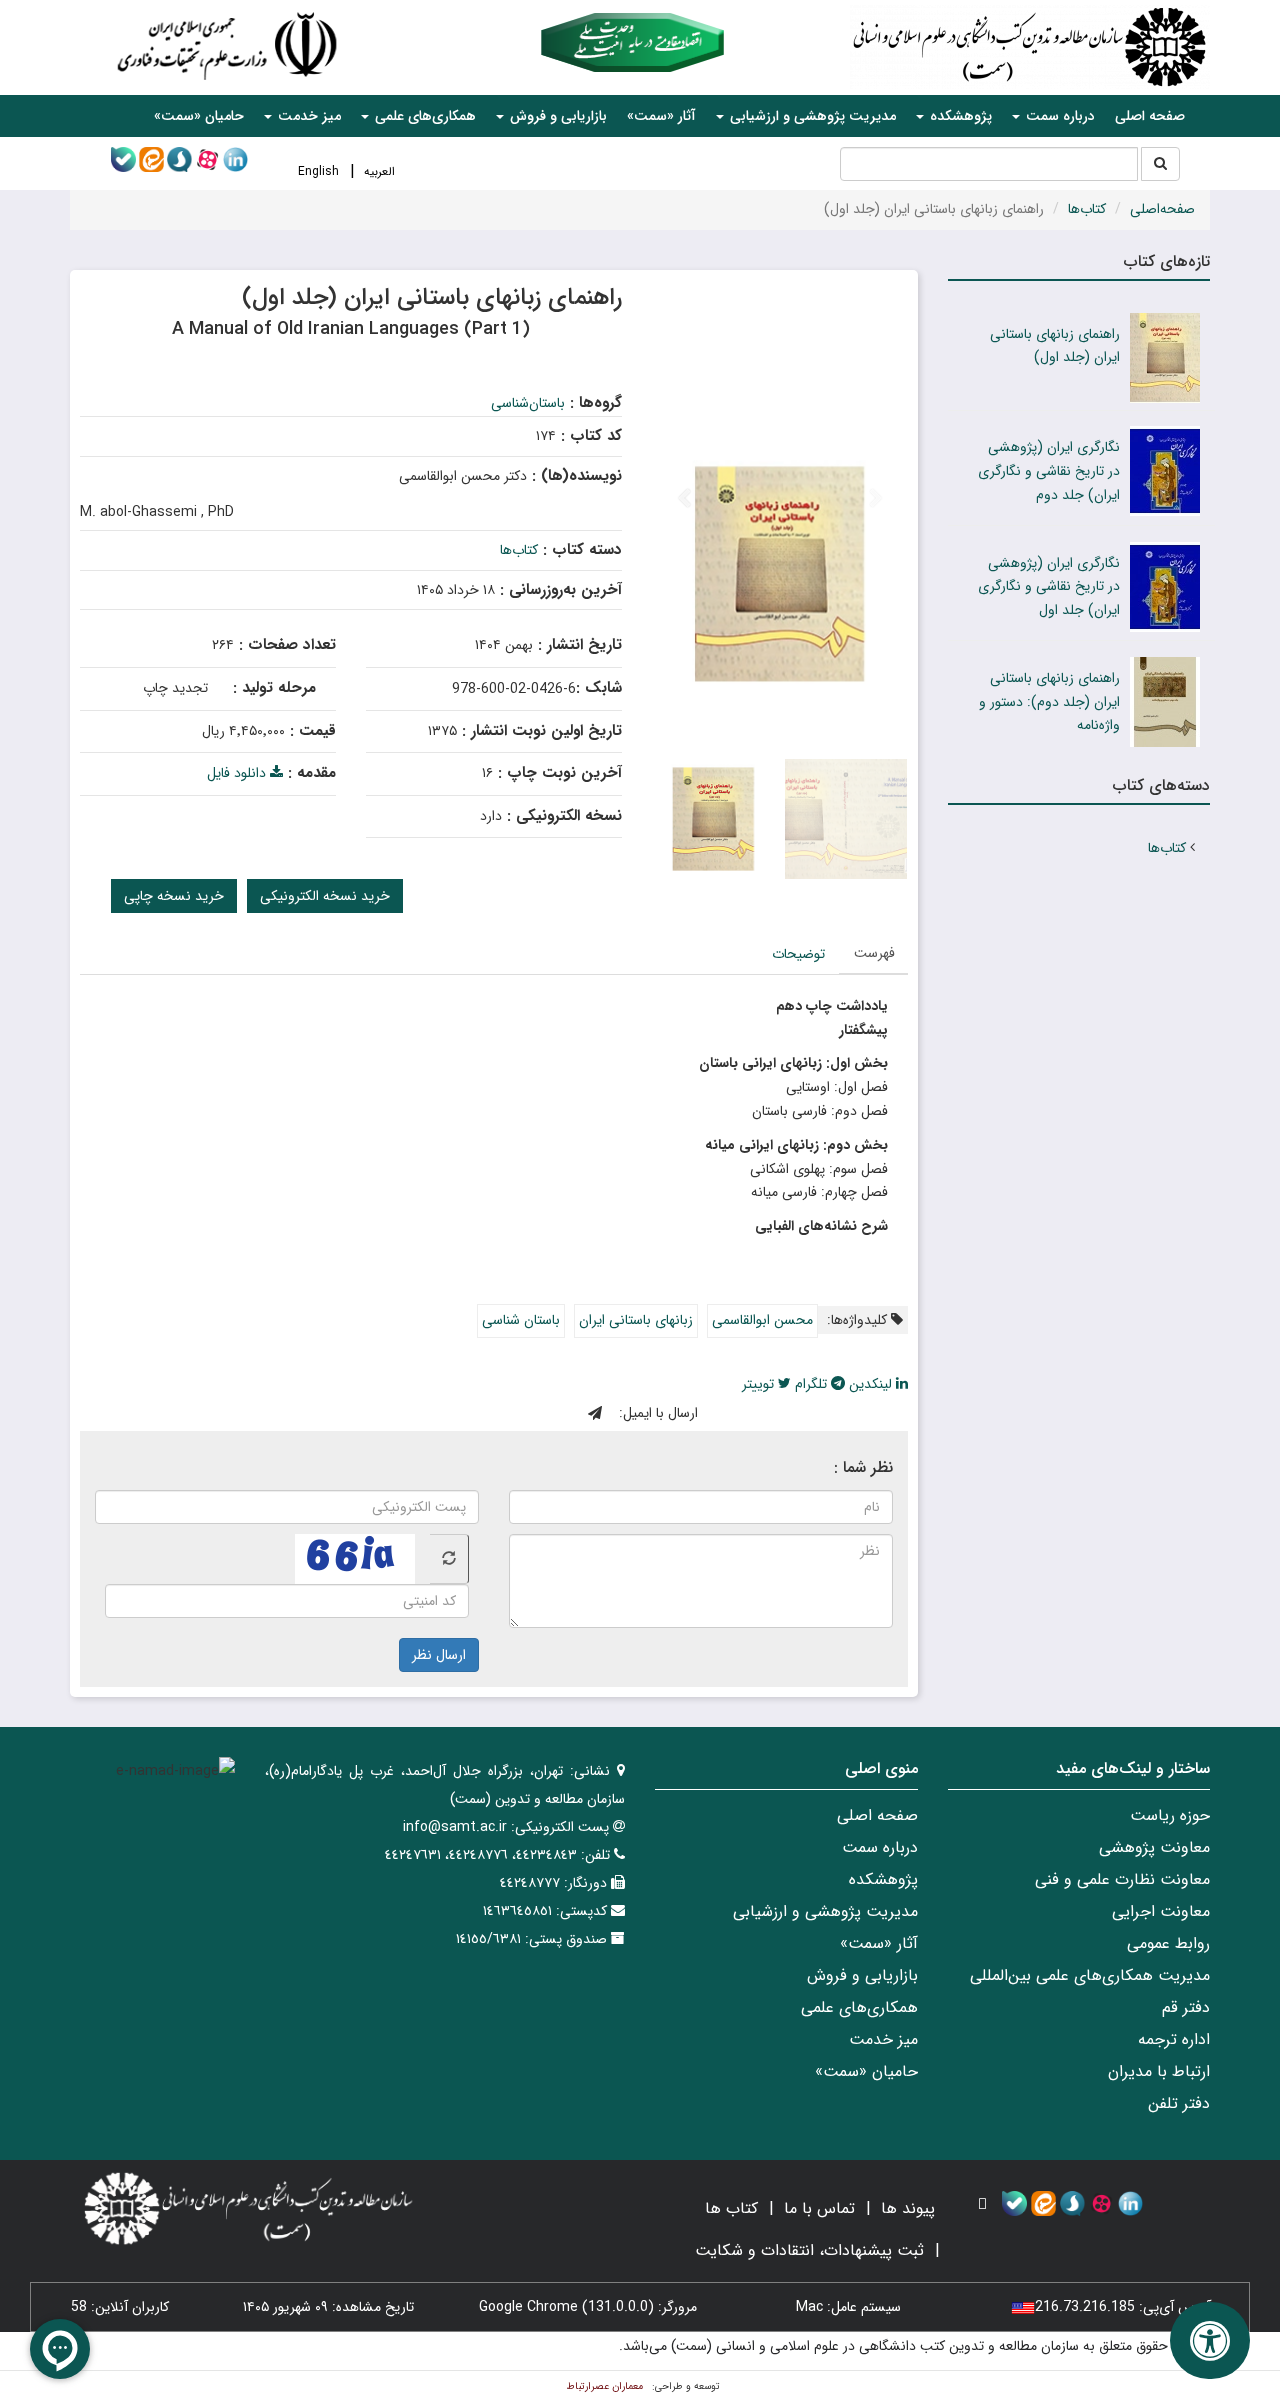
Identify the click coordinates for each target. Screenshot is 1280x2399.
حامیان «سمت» (199, 116)
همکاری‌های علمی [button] (423, 116)
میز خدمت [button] (307, 116)
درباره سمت (880, 1847)
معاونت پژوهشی (1154, 1847)
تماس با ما (819, 2208)
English (318, 171)
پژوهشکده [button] (959, 116)
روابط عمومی (1168, 1943)
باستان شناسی (521, 1320)
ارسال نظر (439, 1655)
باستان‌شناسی (528, 403)
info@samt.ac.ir (455, 1827)
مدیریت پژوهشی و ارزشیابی (825, 1911)
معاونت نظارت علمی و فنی (1122, 1879)
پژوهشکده (883, 1879)
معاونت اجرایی (1161, 1911)
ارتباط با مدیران (1159, 2071)
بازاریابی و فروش (862, 1975)
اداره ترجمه (1174, 2039)
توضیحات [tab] (798, 954)
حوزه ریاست (1170, 1815)
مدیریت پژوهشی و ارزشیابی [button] (811, 116)
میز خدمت (883, 2039)
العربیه (379, 171)
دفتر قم (1186, 2007)
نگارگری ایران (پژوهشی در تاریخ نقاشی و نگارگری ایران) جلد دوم (1049, 471)
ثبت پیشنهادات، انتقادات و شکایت (809, 2250)
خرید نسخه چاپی (174, 896)
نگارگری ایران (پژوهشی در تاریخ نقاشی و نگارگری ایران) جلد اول (1049, 587)
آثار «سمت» (661, 116)
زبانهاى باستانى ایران (636, 1320)
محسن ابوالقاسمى (762, 1320)
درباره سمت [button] (1058, 116)
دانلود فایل (238, 773)
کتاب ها (731, 2208)
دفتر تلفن (1179, 2103)
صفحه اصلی (1150, 116)
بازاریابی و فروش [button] (556, 116)
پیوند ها (908, 2208)
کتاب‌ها (1087, 209)
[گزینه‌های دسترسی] (1210, 2340)
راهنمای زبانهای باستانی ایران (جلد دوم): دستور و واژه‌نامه (1049, 702)
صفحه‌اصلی (1162, 209)
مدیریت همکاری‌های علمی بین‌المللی (1090, 1975)
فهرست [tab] (874, 953)
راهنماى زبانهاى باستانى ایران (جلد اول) (1055, 346)
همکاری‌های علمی (859, 2007)
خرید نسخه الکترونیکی (325, 896)
